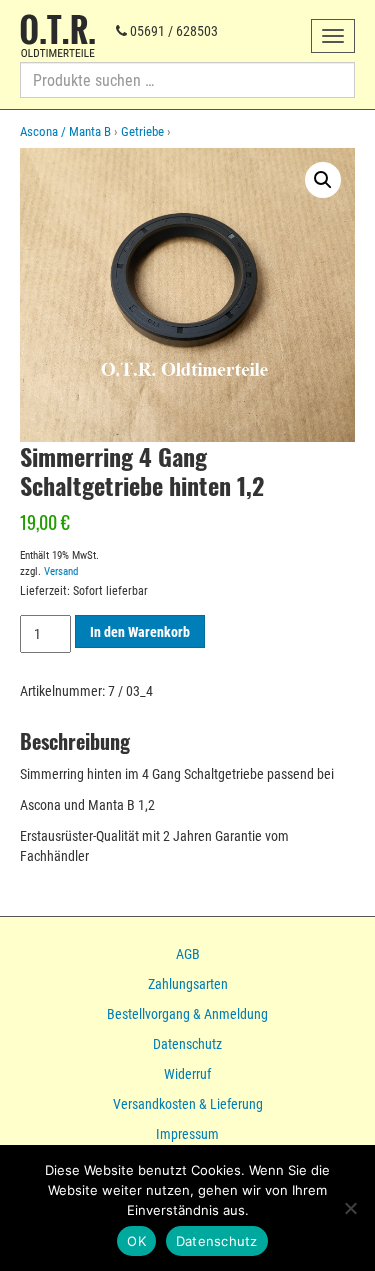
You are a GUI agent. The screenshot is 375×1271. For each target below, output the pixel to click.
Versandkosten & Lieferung (188, 1104)
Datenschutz (187, 1044)
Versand (61, 571)
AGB (188, 954)
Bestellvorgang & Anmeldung (187, 1014)
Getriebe (142, 131)
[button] (323, 180)
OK (136, 1241)
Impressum (187, 1134)
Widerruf (187, 1074)
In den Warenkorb (140, 632)
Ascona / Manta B (65, 131)
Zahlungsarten (188, 984)
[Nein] (350, 1208)
